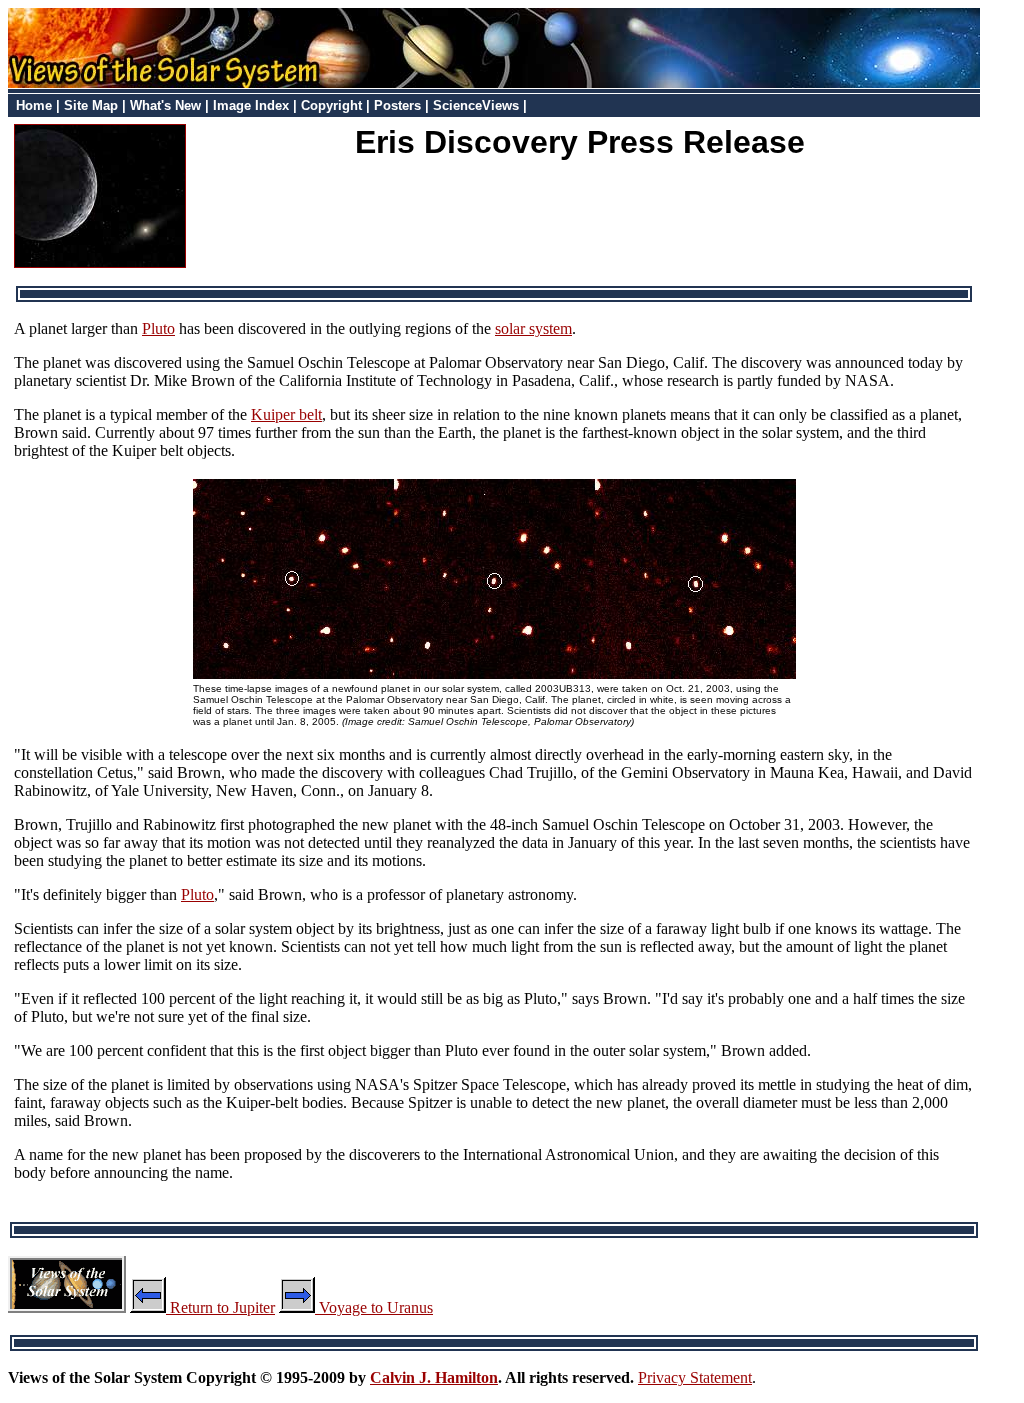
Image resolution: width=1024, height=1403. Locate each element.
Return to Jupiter (220, 1307)
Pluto (158, 328)
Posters (397, 105)
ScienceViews (476, 105)
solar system (533, 328)
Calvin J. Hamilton (434, 1377)
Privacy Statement (695, 1377)
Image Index (251, 105)
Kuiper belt (286, 414)
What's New (165, 105)
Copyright (331, 105)
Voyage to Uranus (374, 1307)
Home (34, 105)
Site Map (91, 105)
